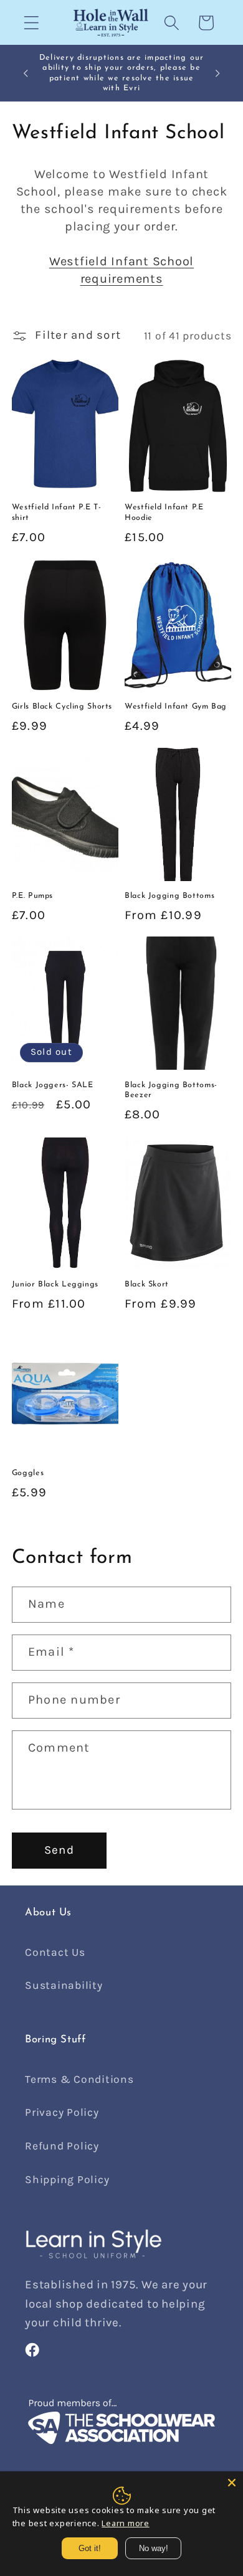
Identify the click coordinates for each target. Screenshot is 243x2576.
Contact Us (55, 1952)
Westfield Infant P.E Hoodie (164, 512)
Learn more (126, 2523)
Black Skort (147, 1285)
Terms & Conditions (79, 2079)
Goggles (28, 1473)
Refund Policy (62, 2146)
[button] (31, 23)
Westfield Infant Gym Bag (176, 707)
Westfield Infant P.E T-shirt (57, 512)
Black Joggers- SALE (53, 1085)
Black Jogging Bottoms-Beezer (171, 1090)
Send (59, 1850)
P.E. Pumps (32, 896)
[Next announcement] (217, 73)
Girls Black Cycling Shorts (62, 707)
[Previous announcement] (26, 73)
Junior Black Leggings (55, 1285)
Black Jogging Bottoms (169, 896)
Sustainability (64, 1985)
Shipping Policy (67, 2179)
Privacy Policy (62, 2112)
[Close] (232, 2483)
